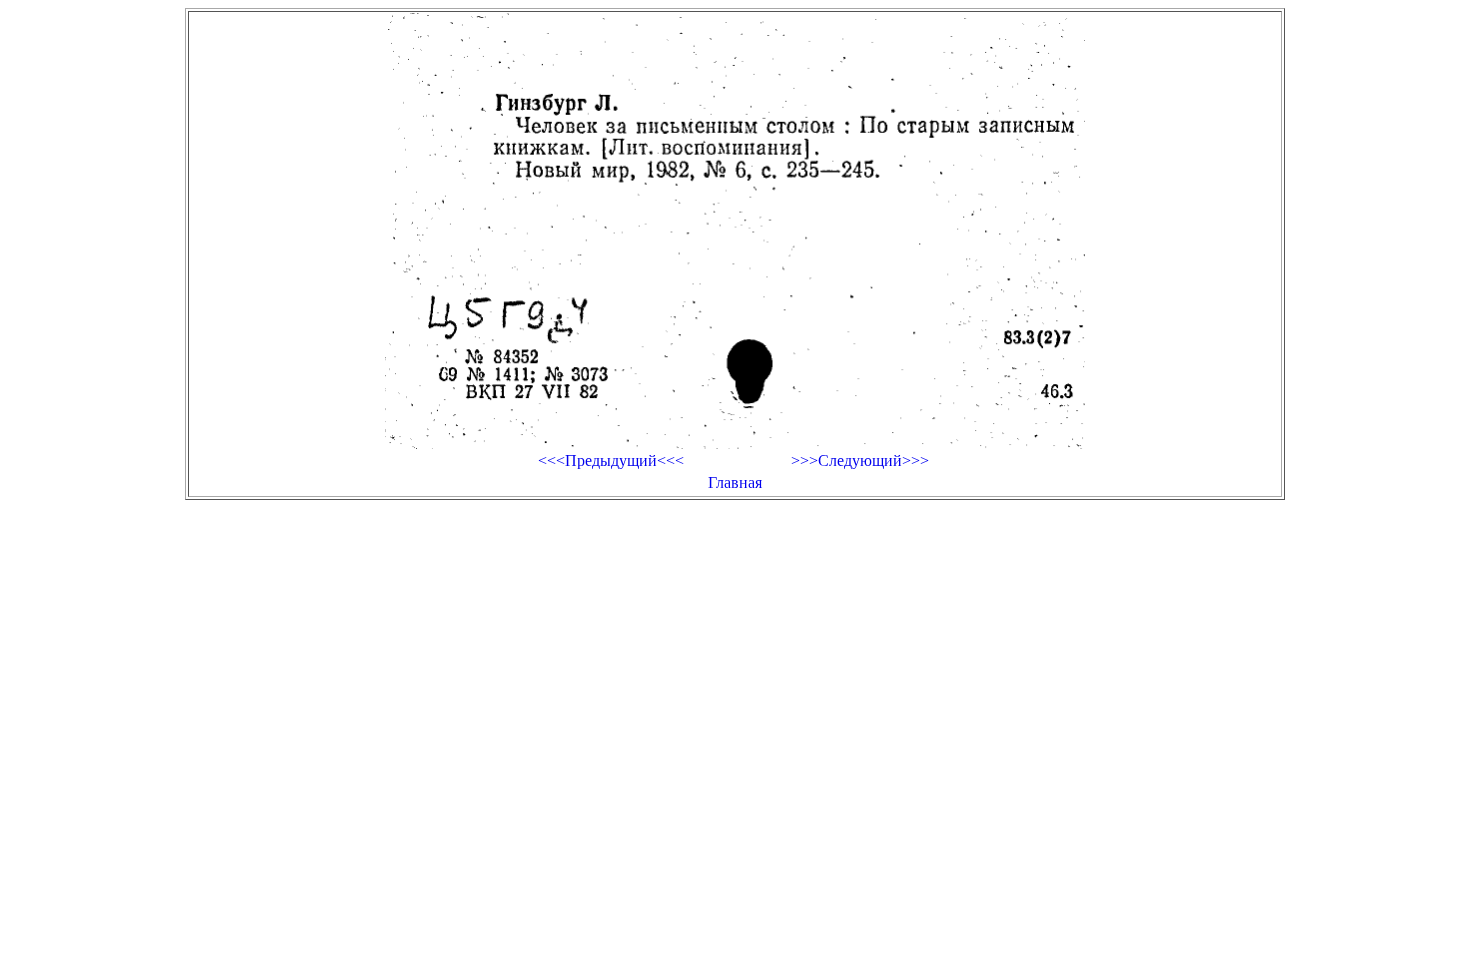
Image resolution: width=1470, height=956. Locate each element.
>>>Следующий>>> (860, 460)
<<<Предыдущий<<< (611, 460)
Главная (735, 482)
